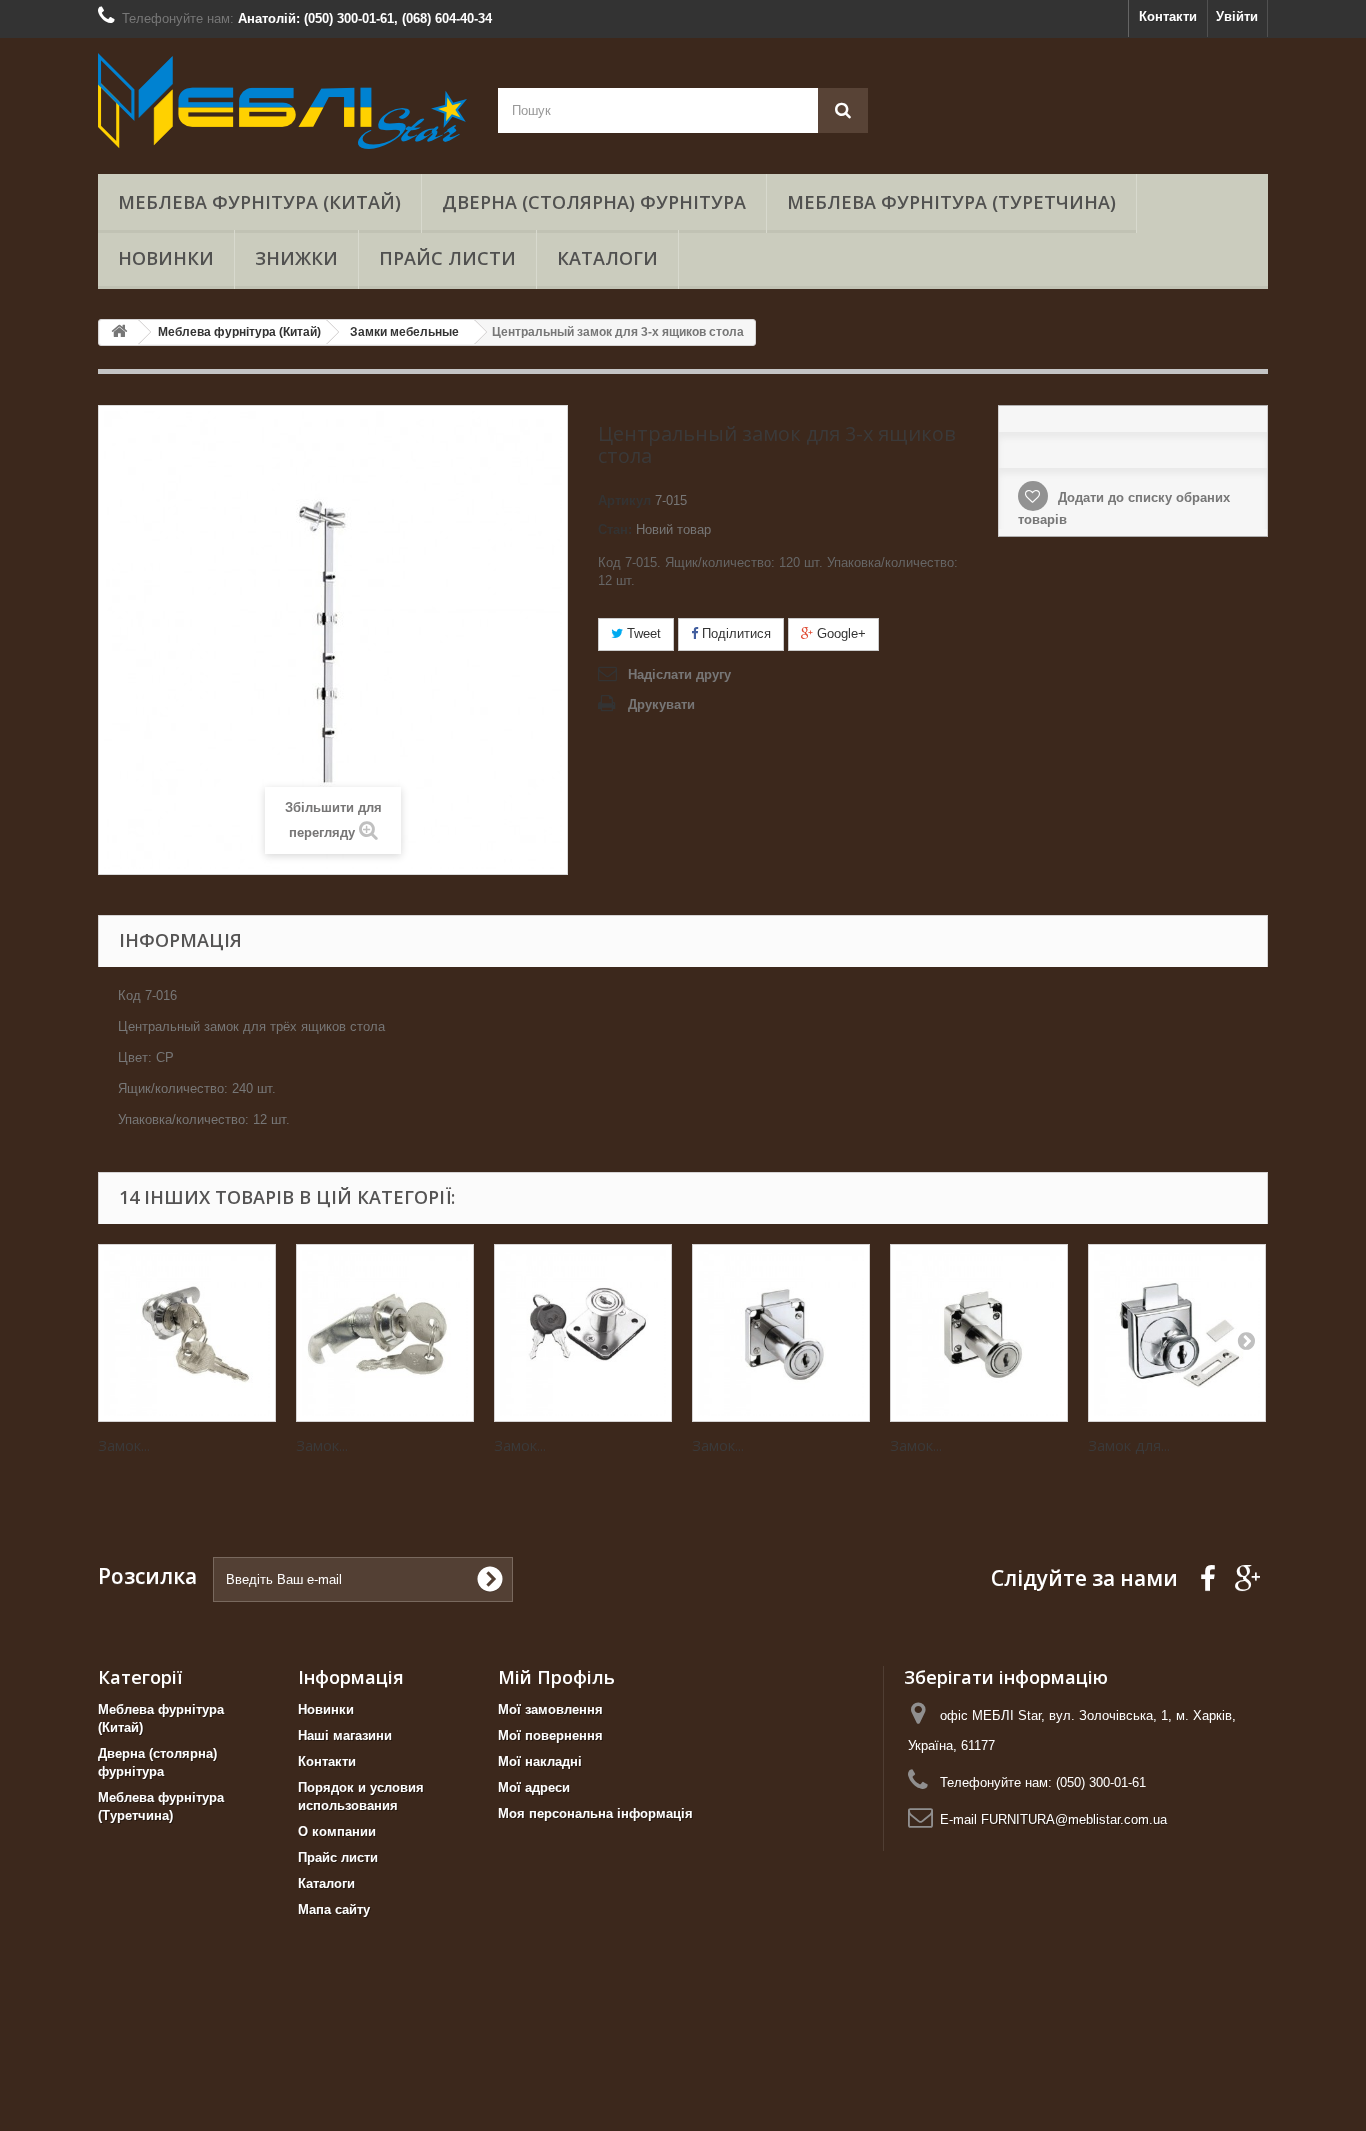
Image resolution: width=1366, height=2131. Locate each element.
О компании (337, 1831)
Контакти (1168, 16)
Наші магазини (345, 1735)
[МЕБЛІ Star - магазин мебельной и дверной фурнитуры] (283, 101)
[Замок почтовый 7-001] (187, 1333)
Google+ (839, 633)
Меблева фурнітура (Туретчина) (951, 202)
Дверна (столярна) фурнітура (594, 202)
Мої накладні (540, 1761)
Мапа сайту (334, 1909)
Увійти (1237, 16)
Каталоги (607, 258)
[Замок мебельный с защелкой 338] (979, 1333)
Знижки (296, 258)
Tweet (642, 633)
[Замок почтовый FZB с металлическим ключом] (385, 1333)
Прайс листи (447, 258)
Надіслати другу (679, 674)
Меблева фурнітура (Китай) (259, 202)
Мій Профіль (556, 1677)
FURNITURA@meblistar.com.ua (1074, 1819)
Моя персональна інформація (595, 1813)
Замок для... (1129, 1445)
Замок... (124, 1445)
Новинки (166, 258)
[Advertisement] (600, 2081)
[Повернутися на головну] (119, 332)
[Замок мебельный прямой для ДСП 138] (781, 1333)
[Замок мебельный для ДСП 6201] (583, 1333)
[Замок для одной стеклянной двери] (1177, 1333)
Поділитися (734, 633)
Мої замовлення (550, 1709)
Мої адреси (534, 1787)
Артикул (624, 500)
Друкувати (661, 704)
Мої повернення (550, 1735)
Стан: (615, 529)
